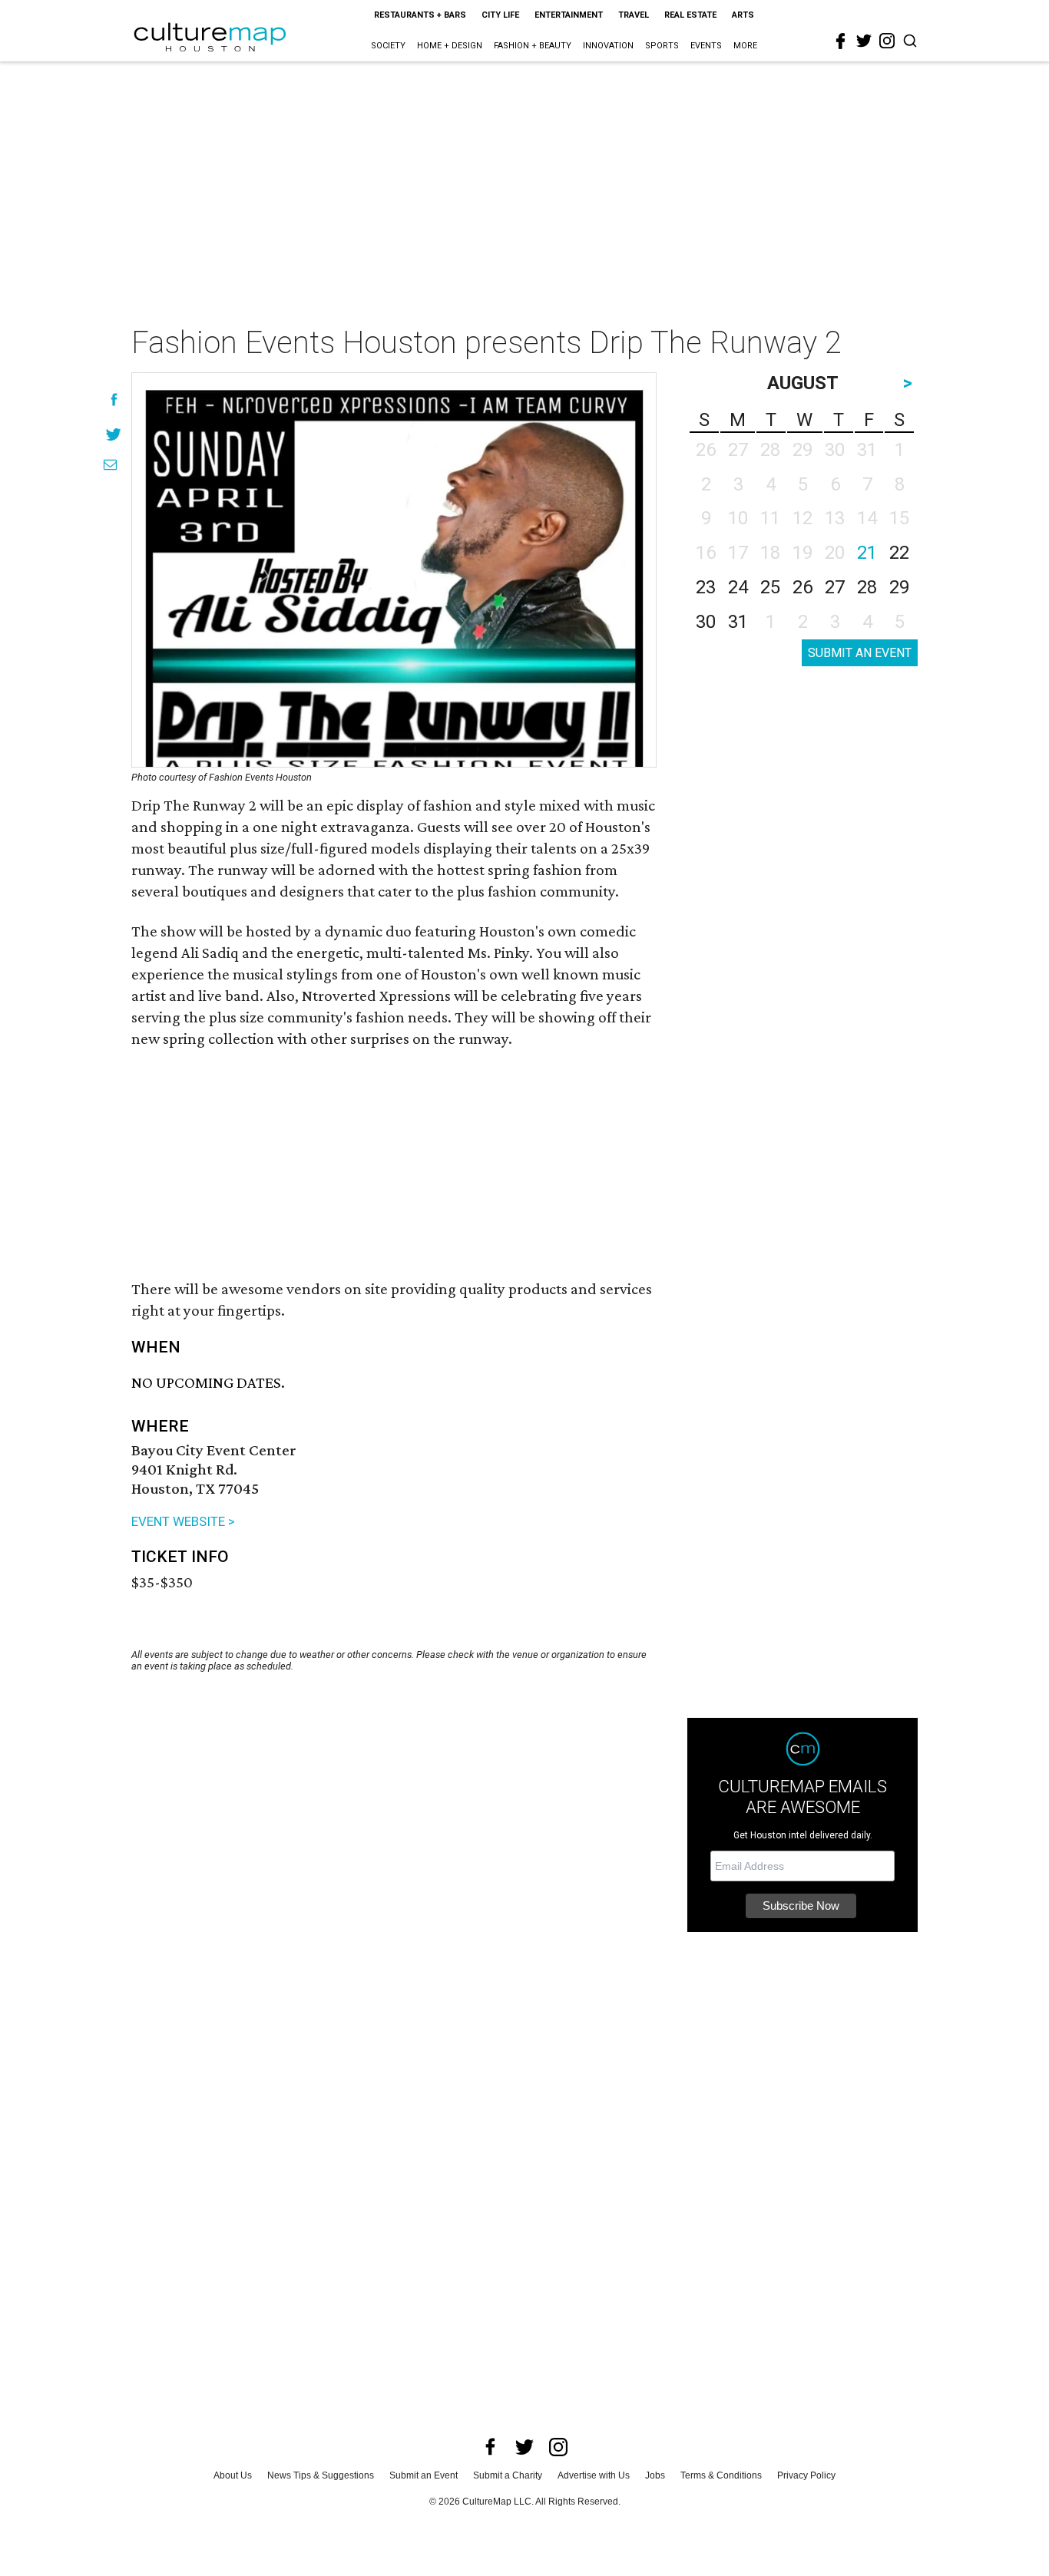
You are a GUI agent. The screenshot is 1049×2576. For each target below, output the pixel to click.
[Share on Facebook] (114, 400)
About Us (233, 2475)
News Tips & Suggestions (321, 2475)
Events (706, 46)
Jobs (655, 2475)
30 (706, 622)
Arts (743, 15)
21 (867, 553)
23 (706, 587)
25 (770, 587)
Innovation (608, 46)
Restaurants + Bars (420, 15)
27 (835, 587)
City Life (500, 15)
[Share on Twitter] (114, 434)
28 (867, 587)
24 (738, 587)
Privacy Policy (806, 2475)
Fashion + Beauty (533, 46)
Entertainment (569, 15)
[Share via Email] (110, 465)
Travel (634, 15)
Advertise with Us (594, 2475)
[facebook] (841, 41)
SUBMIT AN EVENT (860, 653)
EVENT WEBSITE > (183, 1521)
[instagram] (887, 41)
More (745, 46)
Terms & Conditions (721, 2475)
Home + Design (450, 46)
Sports (662, 46)
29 (899, 587)
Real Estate (690, 15)
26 (802, 587)
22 (899, 553)
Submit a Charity (508, 2475)
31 (738, 622)
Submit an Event (424, 2475)
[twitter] (864, 41)
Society (388, 46)
